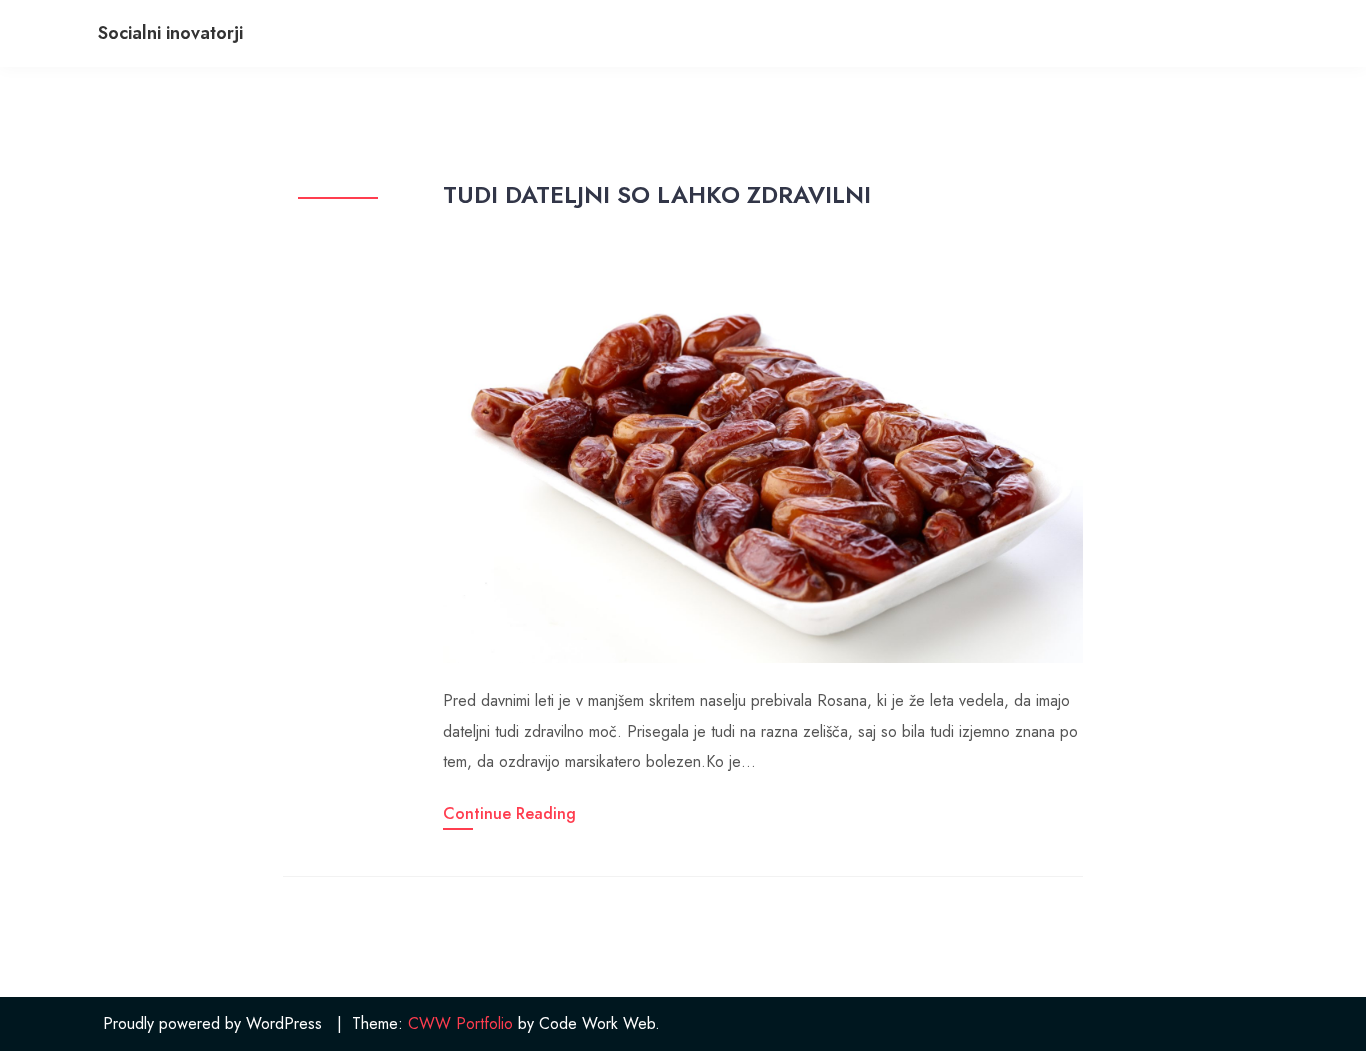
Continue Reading (509, 813)
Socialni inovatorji (170, 33)
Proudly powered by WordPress (212, 1023)
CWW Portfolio (460, 1023)
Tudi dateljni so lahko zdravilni (657, 194)
